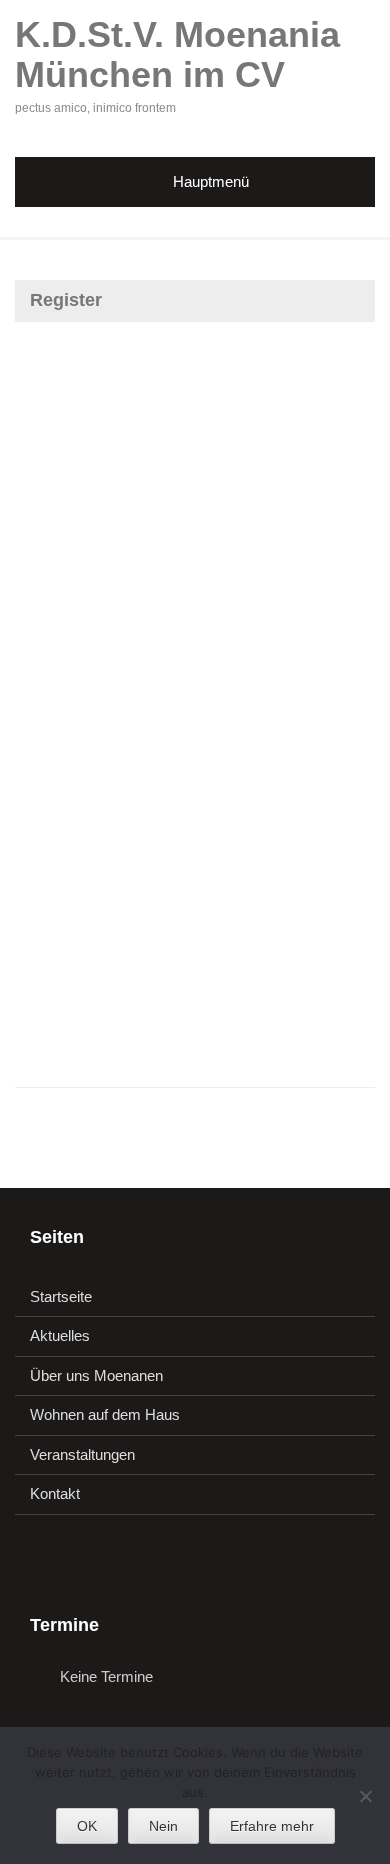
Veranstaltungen (82, 1454)
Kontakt (55, 1493)
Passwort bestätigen (93, 844)
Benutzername (72, 387)
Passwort (54, 759)
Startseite (61, 1296)
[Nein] (365, 1796)
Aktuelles (60, 1335)
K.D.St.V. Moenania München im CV (177, 54)
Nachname (58, 588)
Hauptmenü (211, 181)
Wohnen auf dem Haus (105, 1414)
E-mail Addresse (78, 673)
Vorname (52, 502)
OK (87, 1826)
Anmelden (289, 1003)
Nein (163, 1826)
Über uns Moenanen (96, 1375)
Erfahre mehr (272, 1826)
